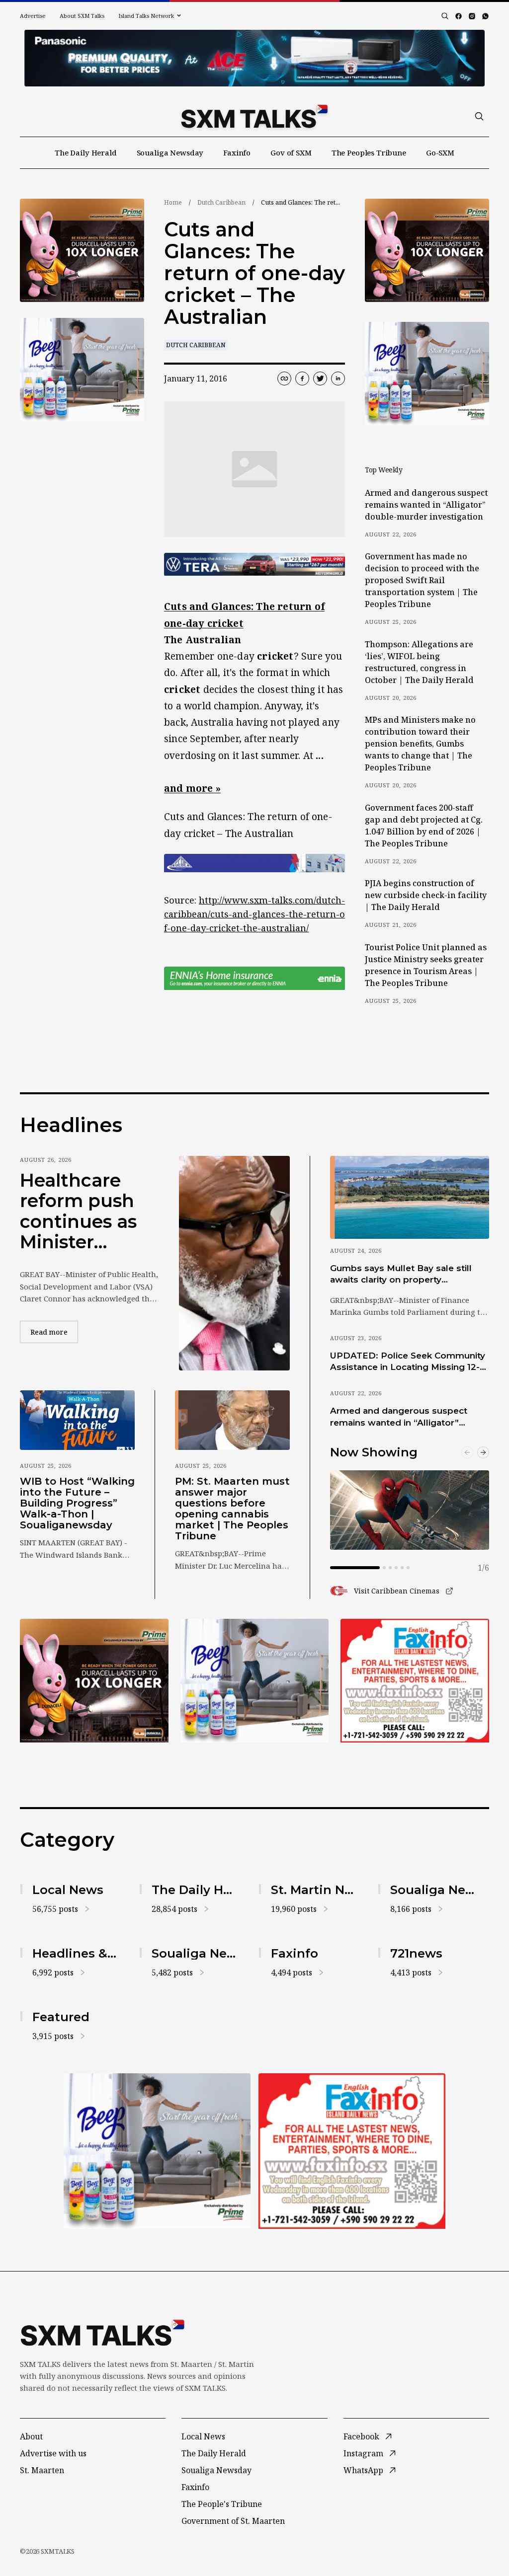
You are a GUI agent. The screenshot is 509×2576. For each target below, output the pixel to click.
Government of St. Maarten (233, 2521)
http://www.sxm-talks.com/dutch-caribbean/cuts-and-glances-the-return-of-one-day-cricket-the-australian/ (254, 914)
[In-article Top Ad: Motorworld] (254, 565)
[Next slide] (483, 1452)
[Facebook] (459, 16)
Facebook (361, 2436)
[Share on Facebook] (302, 379)
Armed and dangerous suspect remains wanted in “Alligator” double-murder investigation (426, 505)
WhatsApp (363, 2470)
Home (173, 202)
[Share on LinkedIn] (338, 379)
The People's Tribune (222, 2504)
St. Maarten (42, 2470)
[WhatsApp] (485, 16)
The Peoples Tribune (369, 152)
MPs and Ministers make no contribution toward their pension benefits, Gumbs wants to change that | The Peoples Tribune (420, 744)
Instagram (363, 2453)
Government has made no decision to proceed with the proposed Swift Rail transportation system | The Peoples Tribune (422, 580)
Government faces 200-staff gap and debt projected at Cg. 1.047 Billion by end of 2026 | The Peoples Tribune (424, 826)
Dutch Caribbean (221, 202)
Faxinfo (237, 152)
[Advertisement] (254, 58)
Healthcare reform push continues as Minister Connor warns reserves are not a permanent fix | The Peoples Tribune (86, 1212)
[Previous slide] (467, 1452)
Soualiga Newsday (170, 152)
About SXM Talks (82, 16)
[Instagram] (472, 16)
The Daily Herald (86, 152)
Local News (203, 2436)
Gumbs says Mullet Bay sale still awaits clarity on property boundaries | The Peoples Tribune (405, 1275)
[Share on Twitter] (320, 379)
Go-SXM (440, 152)
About (31, 2436)
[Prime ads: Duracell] (82, 250)
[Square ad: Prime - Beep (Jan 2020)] (82, 370)
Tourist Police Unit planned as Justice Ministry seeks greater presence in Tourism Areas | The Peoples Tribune (426, 965)
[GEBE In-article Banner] (254, 863)
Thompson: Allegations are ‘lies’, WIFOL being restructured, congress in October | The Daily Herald (419, 662)
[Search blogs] (445, 16)
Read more (54, 1332)
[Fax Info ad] (415, 1681)
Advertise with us (53, 2453)
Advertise (33, 16)
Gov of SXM (291, 152)
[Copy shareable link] (284, 379)
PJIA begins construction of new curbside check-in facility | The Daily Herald (426, 895)
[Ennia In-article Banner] (254, 978)
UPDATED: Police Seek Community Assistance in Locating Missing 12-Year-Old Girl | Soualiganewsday (408, 1362)
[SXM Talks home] (254, 116)
